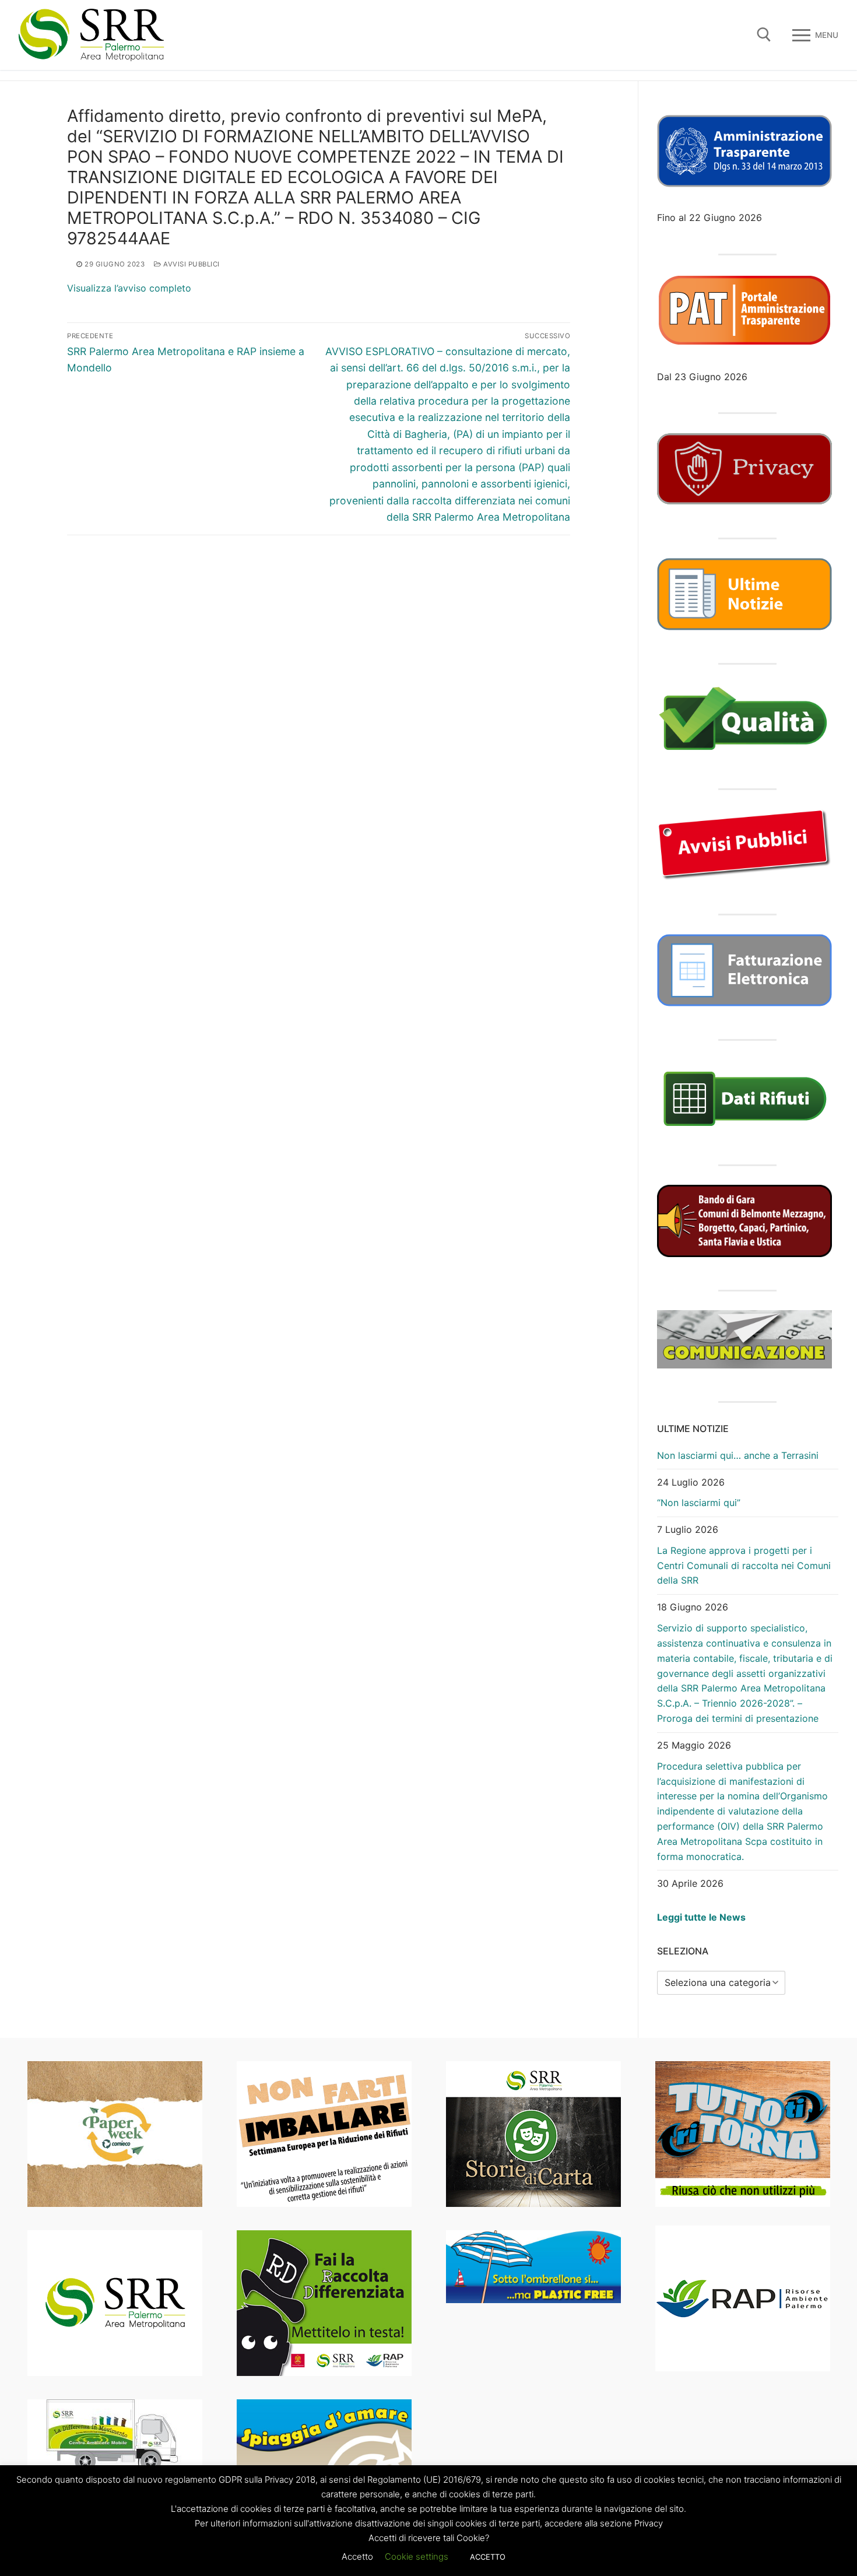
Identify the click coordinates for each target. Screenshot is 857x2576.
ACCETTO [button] (488, 2557)
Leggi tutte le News (701, 1917)
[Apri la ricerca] (764, 35)
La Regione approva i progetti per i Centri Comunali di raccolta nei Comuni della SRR (744, 1566)
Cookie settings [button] (417, 2556)
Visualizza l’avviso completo (129, 288)
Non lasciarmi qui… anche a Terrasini (738, 1455)
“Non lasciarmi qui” (699, 1503)
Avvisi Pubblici (191, 264)
